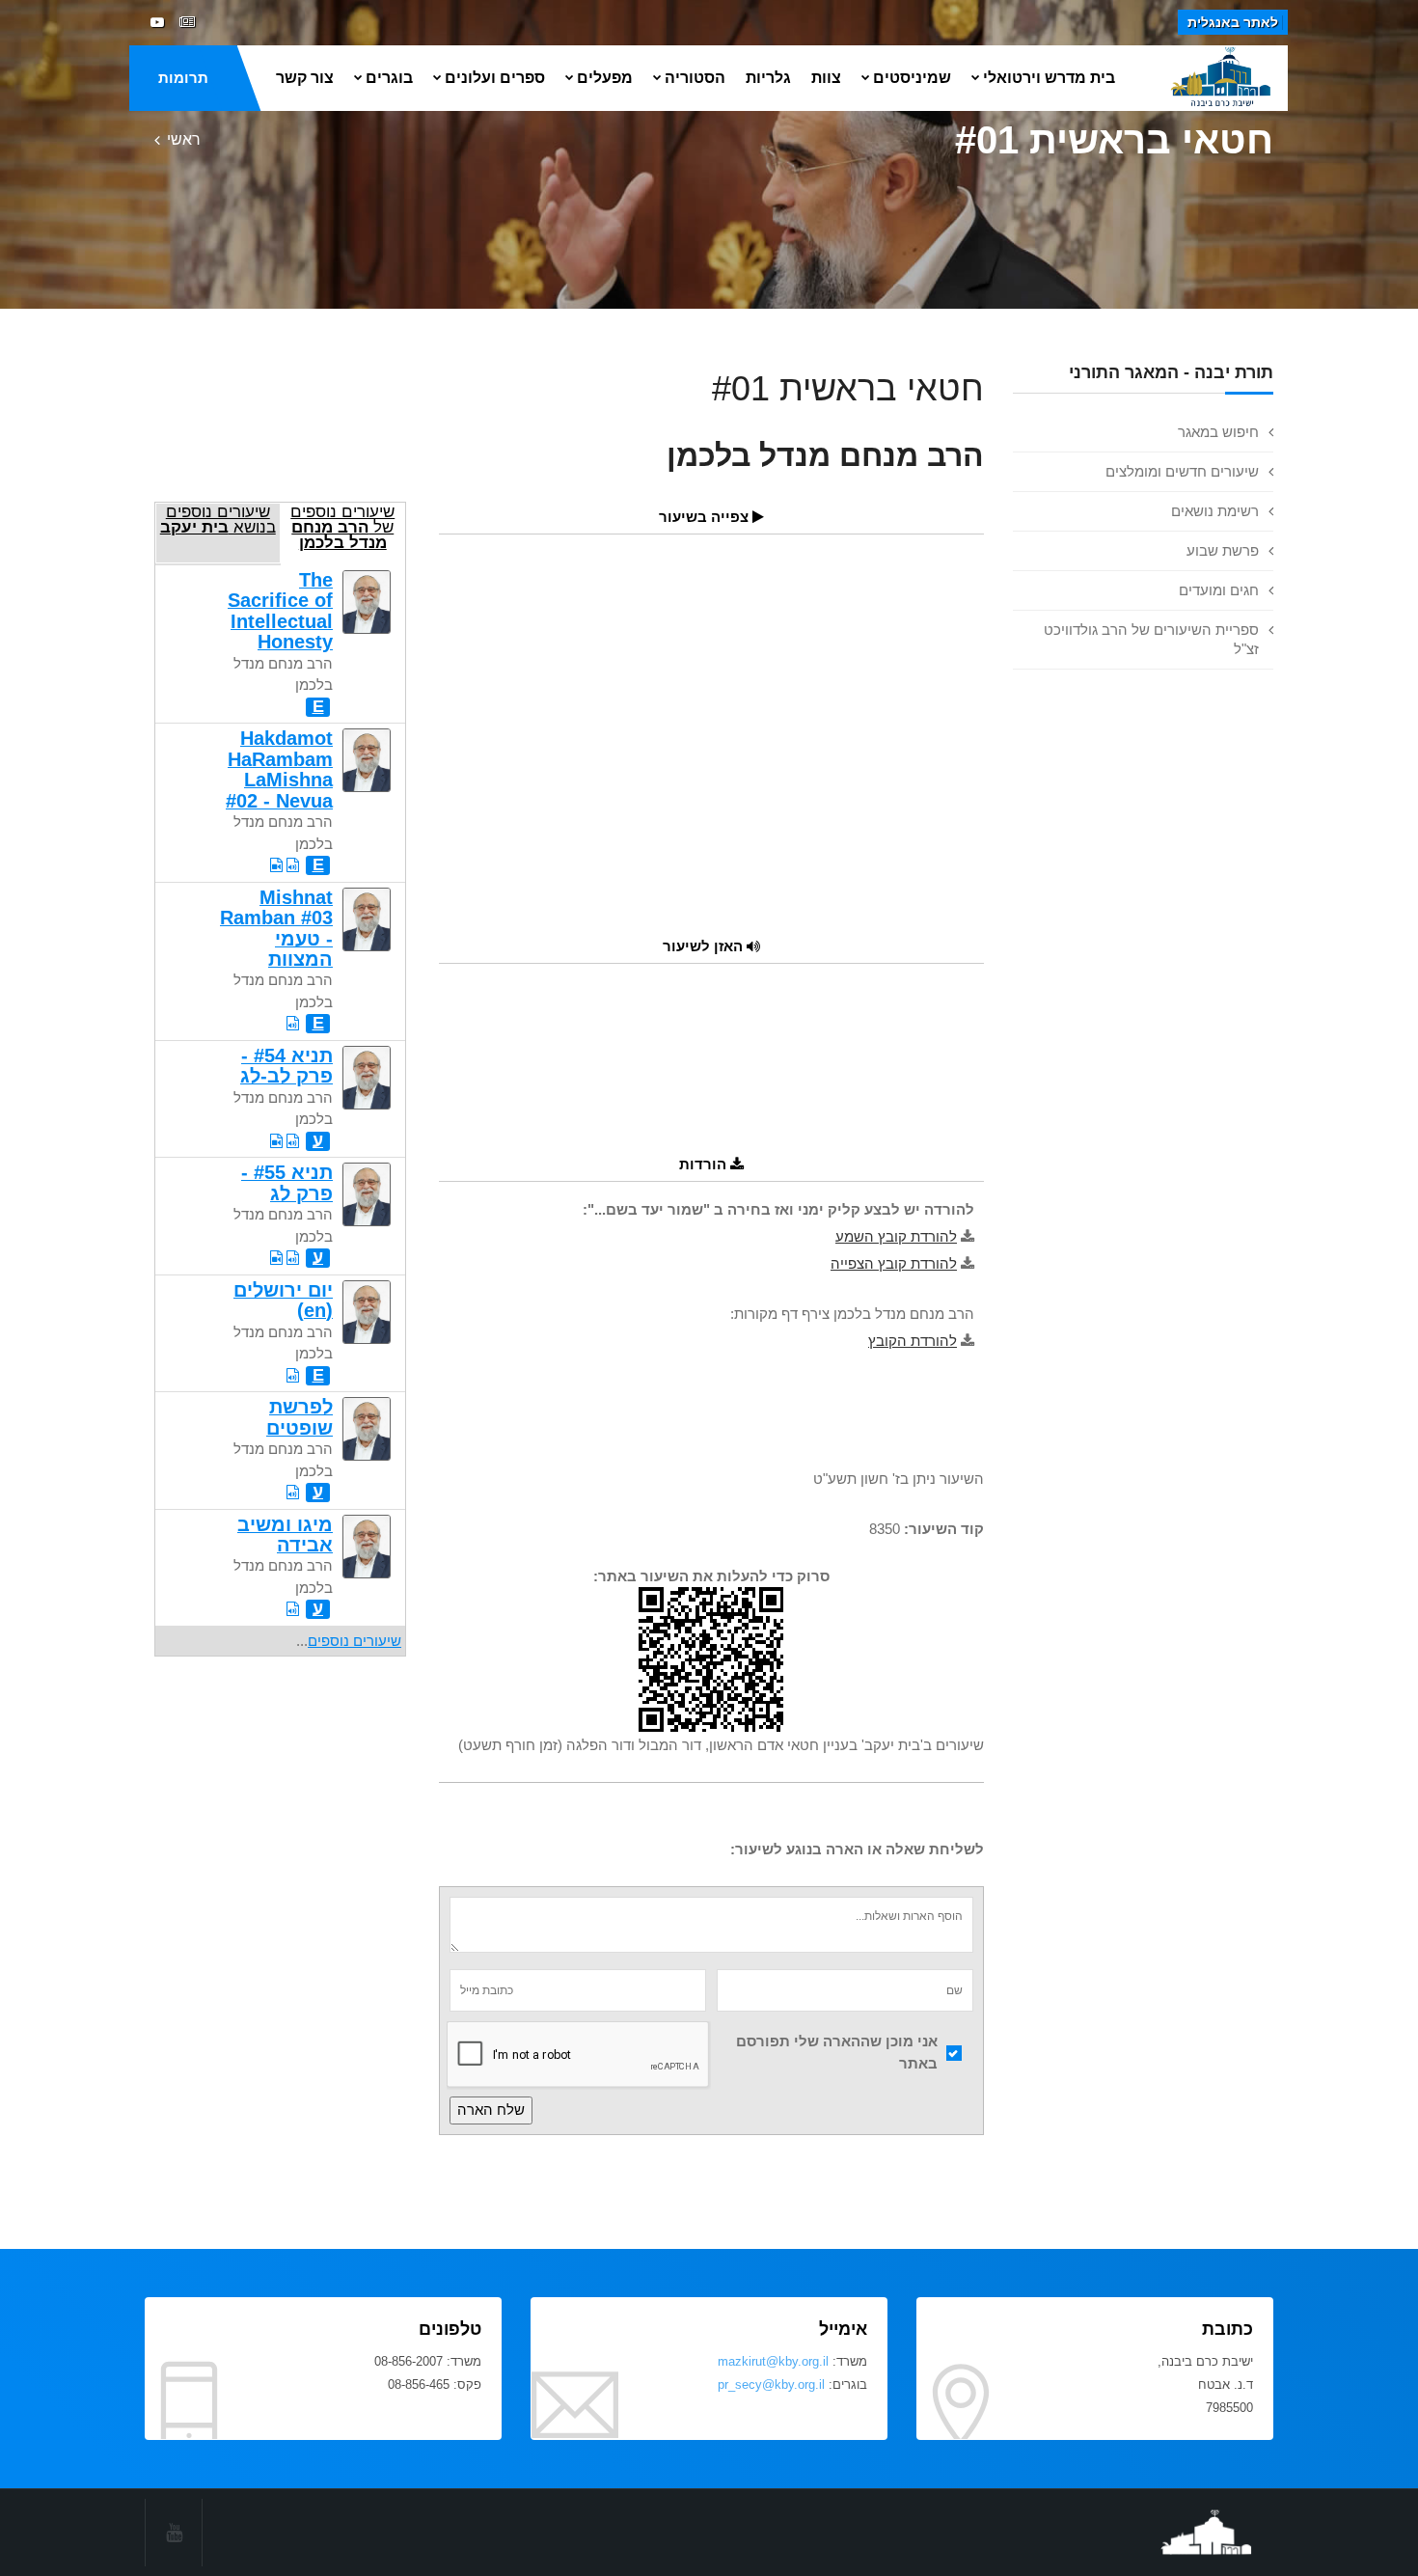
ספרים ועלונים (495, 78)
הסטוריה (695, 78)
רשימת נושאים (1215, 511)
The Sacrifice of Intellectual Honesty (280, 611)
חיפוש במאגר (1218, 432)
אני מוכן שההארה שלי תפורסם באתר (837, 2052)
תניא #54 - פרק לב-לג (286, 1066)
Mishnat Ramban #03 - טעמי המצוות (276, 928)
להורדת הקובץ (913, 1341)
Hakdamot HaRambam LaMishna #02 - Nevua (279, 769)
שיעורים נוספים (354, 1641)
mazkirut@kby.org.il (773, 2361)
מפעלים (605, 78)
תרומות (183, 78)
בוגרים (389, 78)
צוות (826, 78)
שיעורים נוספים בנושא (218, 519)
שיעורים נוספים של (342, 527)
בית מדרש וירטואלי (1049, 78)
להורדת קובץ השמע (896, 1236)
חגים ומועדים (1219, 590)
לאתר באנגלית (1233, 22)
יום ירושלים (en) (283, 1300)
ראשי (184, 139)
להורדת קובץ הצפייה (894, 1263)
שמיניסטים (912, 78)
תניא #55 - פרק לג (287, 1182)
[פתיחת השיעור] (293, 865)
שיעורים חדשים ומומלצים (1182, 471)
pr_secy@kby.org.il (771, 2384)
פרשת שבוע (1223, 550)
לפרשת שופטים (300, 1417)
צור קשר (305, 78)
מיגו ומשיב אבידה (285, 1535)
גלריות (768, 78)
